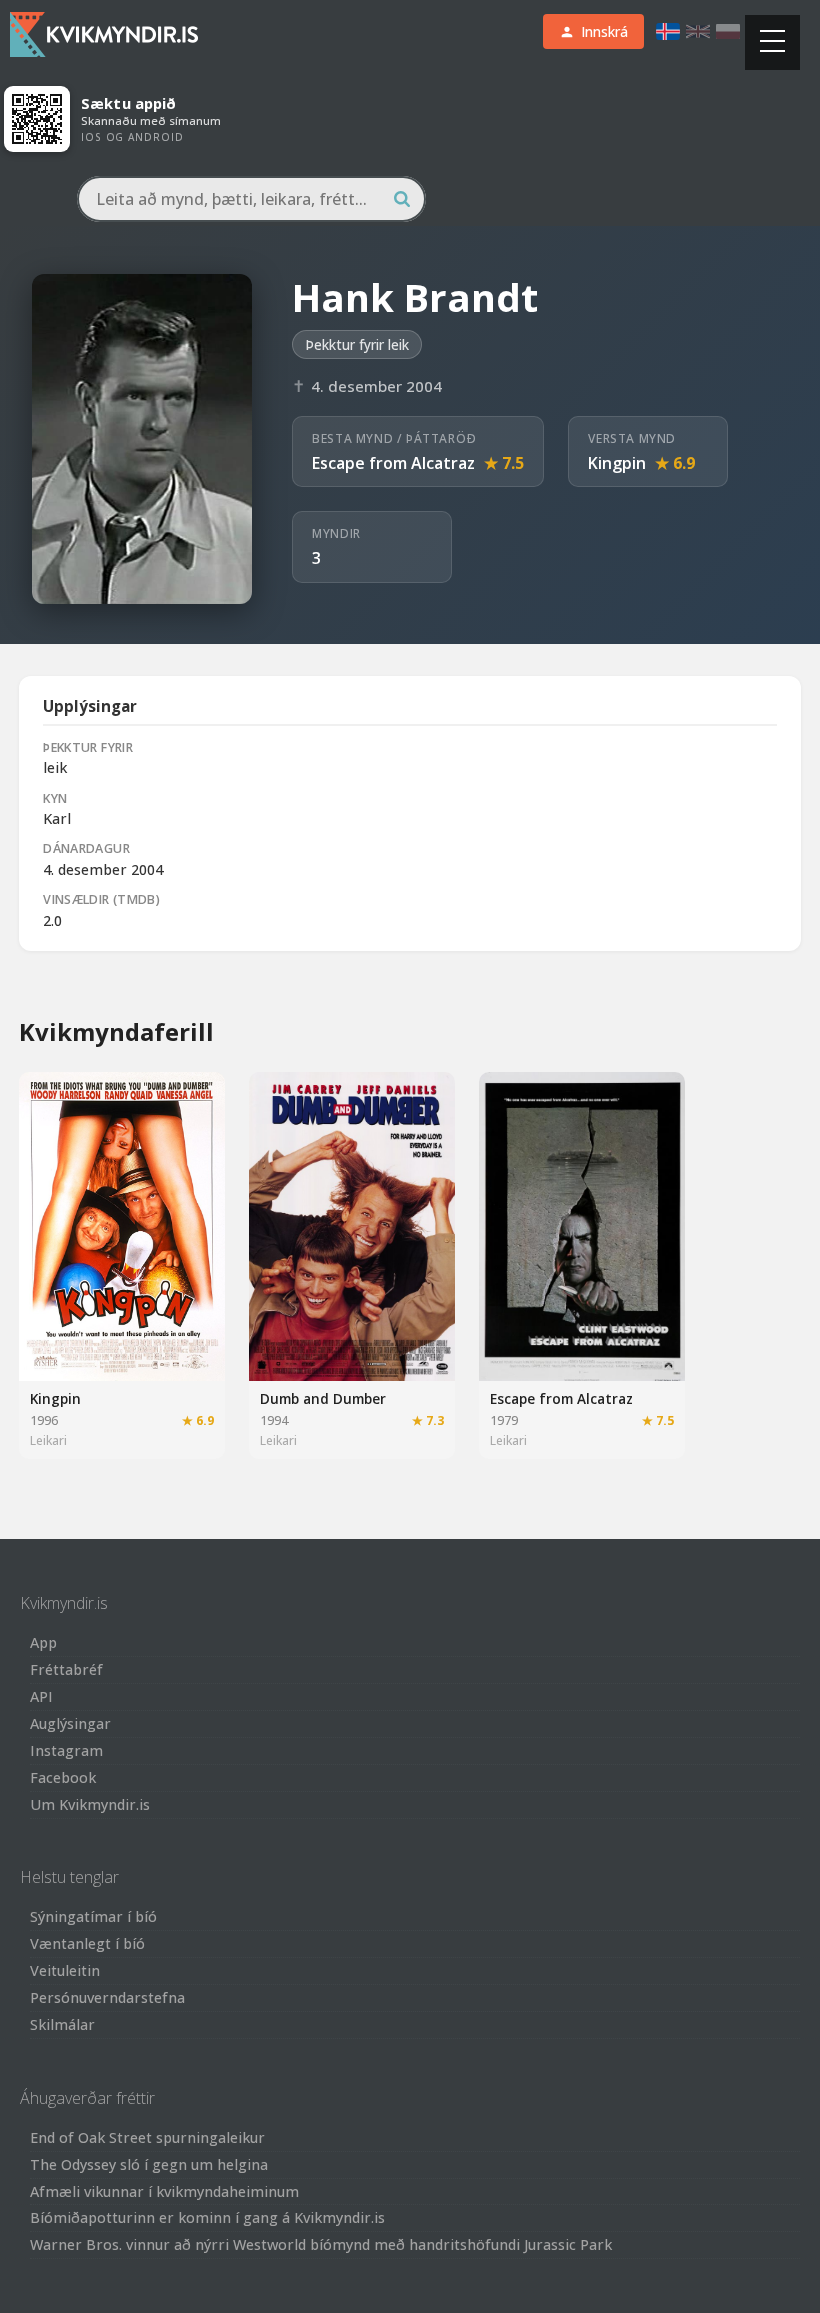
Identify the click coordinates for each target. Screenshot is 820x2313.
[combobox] (251, 199)
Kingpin (617, 463)
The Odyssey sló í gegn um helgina (149, 2164)
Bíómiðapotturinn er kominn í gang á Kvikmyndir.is (207, 2217)
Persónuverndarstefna (107, 1997)
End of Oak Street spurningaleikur (147, 2137)
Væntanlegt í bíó (87, 1943)
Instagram (66, 1750)
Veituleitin (65, 1970)
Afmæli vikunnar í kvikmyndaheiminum (164, 2191)
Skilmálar (62, 2024)
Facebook (63, 1777)
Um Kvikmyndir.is (90, 1804)
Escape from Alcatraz (393, 463)
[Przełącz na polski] (728, 31)
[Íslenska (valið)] (668, 31)
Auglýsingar (70, 1723)
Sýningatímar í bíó (93, 1916)
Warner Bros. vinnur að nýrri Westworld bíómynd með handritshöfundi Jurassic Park (321, 2244)
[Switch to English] (698, 31)
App (43, 1642)
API (41, 1696)
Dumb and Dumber (323, 1398)
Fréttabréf (66, 1669)
